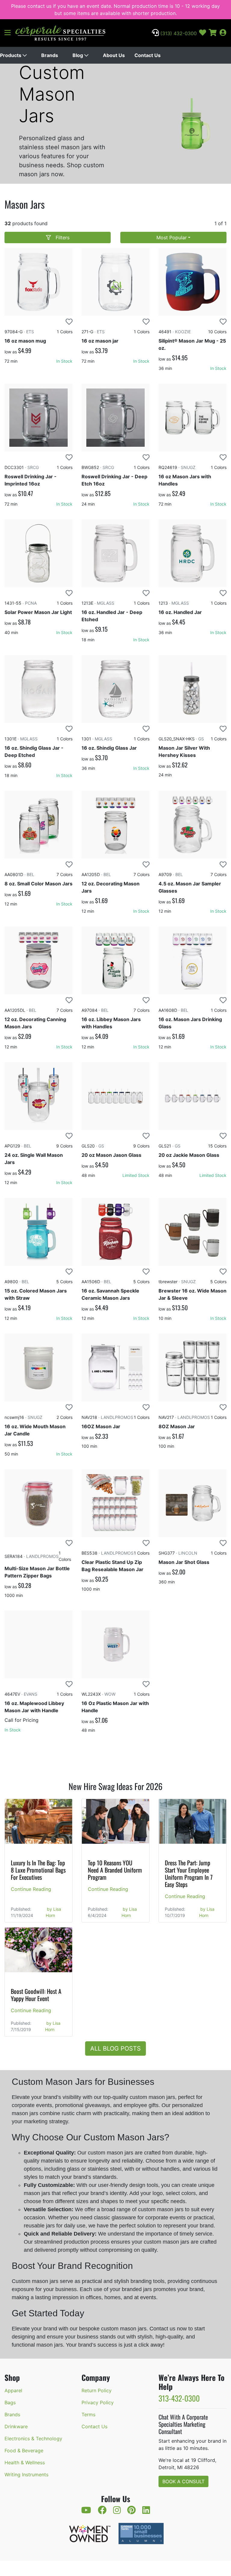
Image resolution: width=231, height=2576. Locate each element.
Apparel (13, 2390)
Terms (88, 2414)
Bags (10, 2402)
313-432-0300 (179, 2398)
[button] (10, 33)
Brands (12, 2414)
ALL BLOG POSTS (115, 2048)
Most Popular (172, 237)
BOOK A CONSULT (183, 2481)
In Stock (64, 361)
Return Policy (97, 2390)
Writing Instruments (26, 2475)
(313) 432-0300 (178, 33)
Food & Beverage (24, 2451)
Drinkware (16, 2426)
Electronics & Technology (33, 2438)
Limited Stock (136, 1175)
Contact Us (148, 55)
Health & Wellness (25, 2463)
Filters (63, 237)
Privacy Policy (98, 2402)
